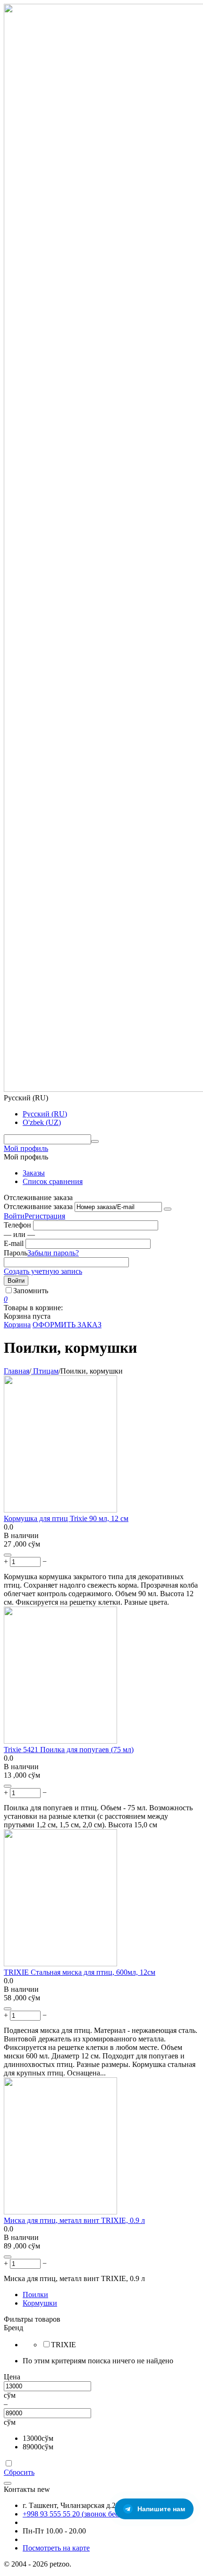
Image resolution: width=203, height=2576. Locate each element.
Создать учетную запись (43, 1271)
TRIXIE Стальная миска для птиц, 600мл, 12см (80, 1972)
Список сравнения (53, 1181)
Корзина (17, 1325)
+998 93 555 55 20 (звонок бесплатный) (86, 2514)
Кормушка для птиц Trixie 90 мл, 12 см (66, 1518)
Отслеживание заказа (38, 1206)
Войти (14, 1216)
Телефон (17, 1225)
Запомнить (31, 1291)
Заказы (34, 1173)
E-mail (14, 1243)
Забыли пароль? (53, 1253)
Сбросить (19, 2472)
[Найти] (95, 1141)
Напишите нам (161, 2509)
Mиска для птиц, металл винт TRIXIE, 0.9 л (74, 2220)
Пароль (16, 1253)
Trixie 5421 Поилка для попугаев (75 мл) (69, 1750)
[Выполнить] (168, 1209)
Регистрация (45, 1216)
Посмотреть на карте (56, 2548)
